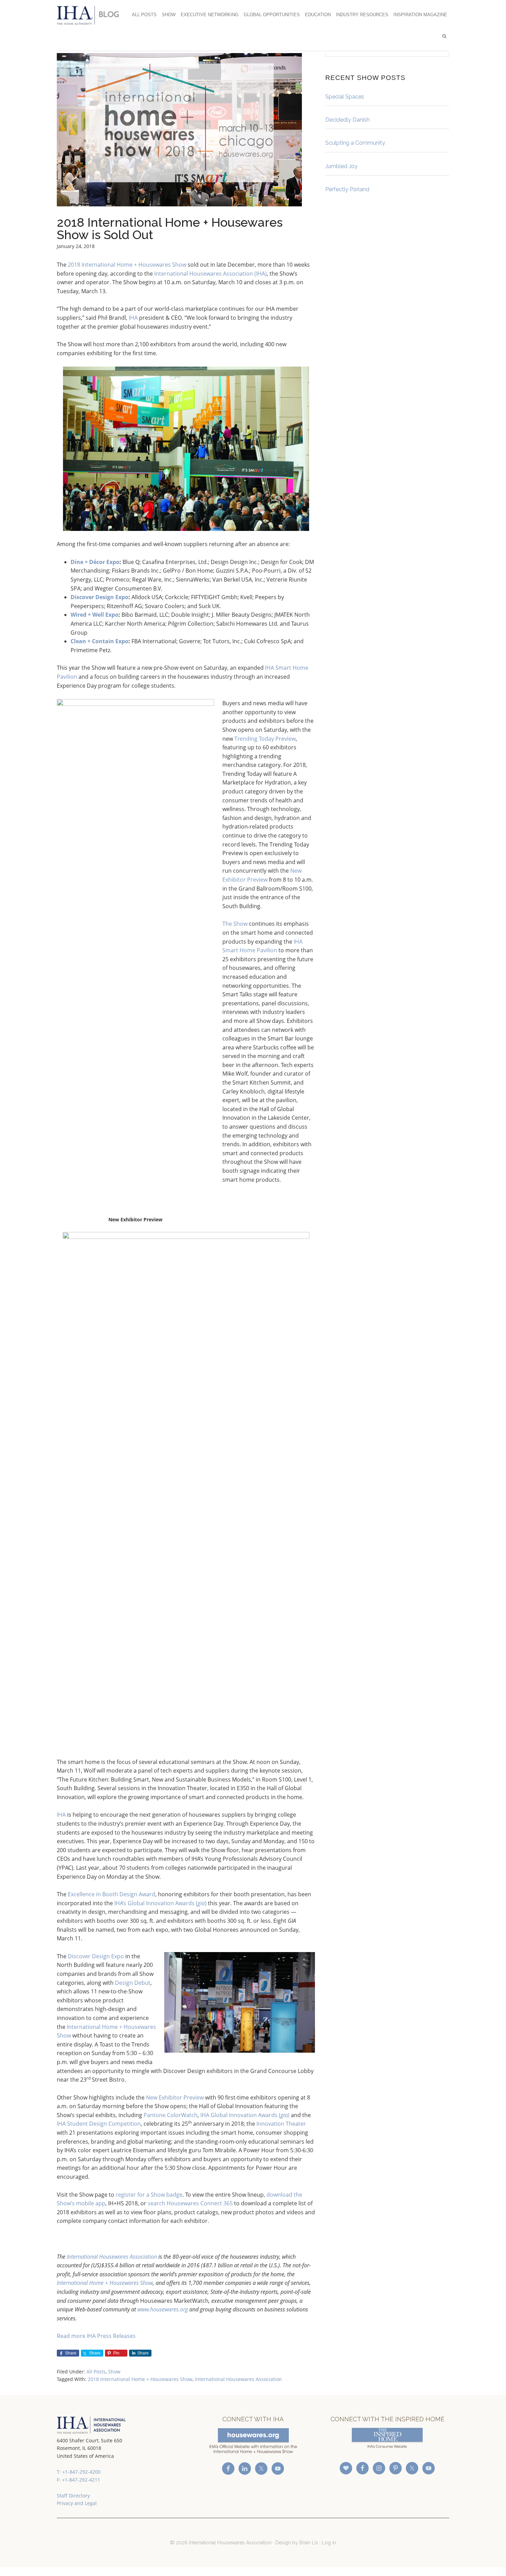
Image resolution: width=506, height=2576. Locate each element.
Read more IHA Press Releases (96, 2336)
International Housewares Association (91, 15)
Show (114, 2372)
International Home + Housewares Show (105, 2283)
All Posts (96, 2372)
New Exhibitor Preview (175, 2097)
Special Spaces (345, 97)
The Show (235, 924)
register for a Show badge (149, 2195)
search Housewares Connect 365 (190, 2203)
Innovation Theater (281, 2124)
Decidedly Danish (347, 120)
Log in (329, 2543)
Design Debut (133, 1983)
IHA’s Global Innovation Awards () (160, 1903)
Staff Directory (73, 2496)
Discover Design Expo (96, 1956)
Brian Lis (309, 2543)
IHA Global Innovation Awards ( (245, 2115)
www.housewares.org (163, 2309)
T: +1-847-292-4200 (79, 2472)
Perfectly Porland (347, 189)
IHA (133, 318)
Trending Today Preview (265, 739)
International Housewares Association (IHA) (210, 274)
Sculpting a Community (355, 143)
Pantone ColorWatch (171, 2115)
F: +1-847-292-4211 (78, 2480)
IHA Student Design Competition (99, 2124)
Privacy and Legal (77, 2503)
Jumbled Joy (341, 166)
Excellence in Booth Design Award (112, 1894)
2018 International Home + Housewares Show (127, 265)
